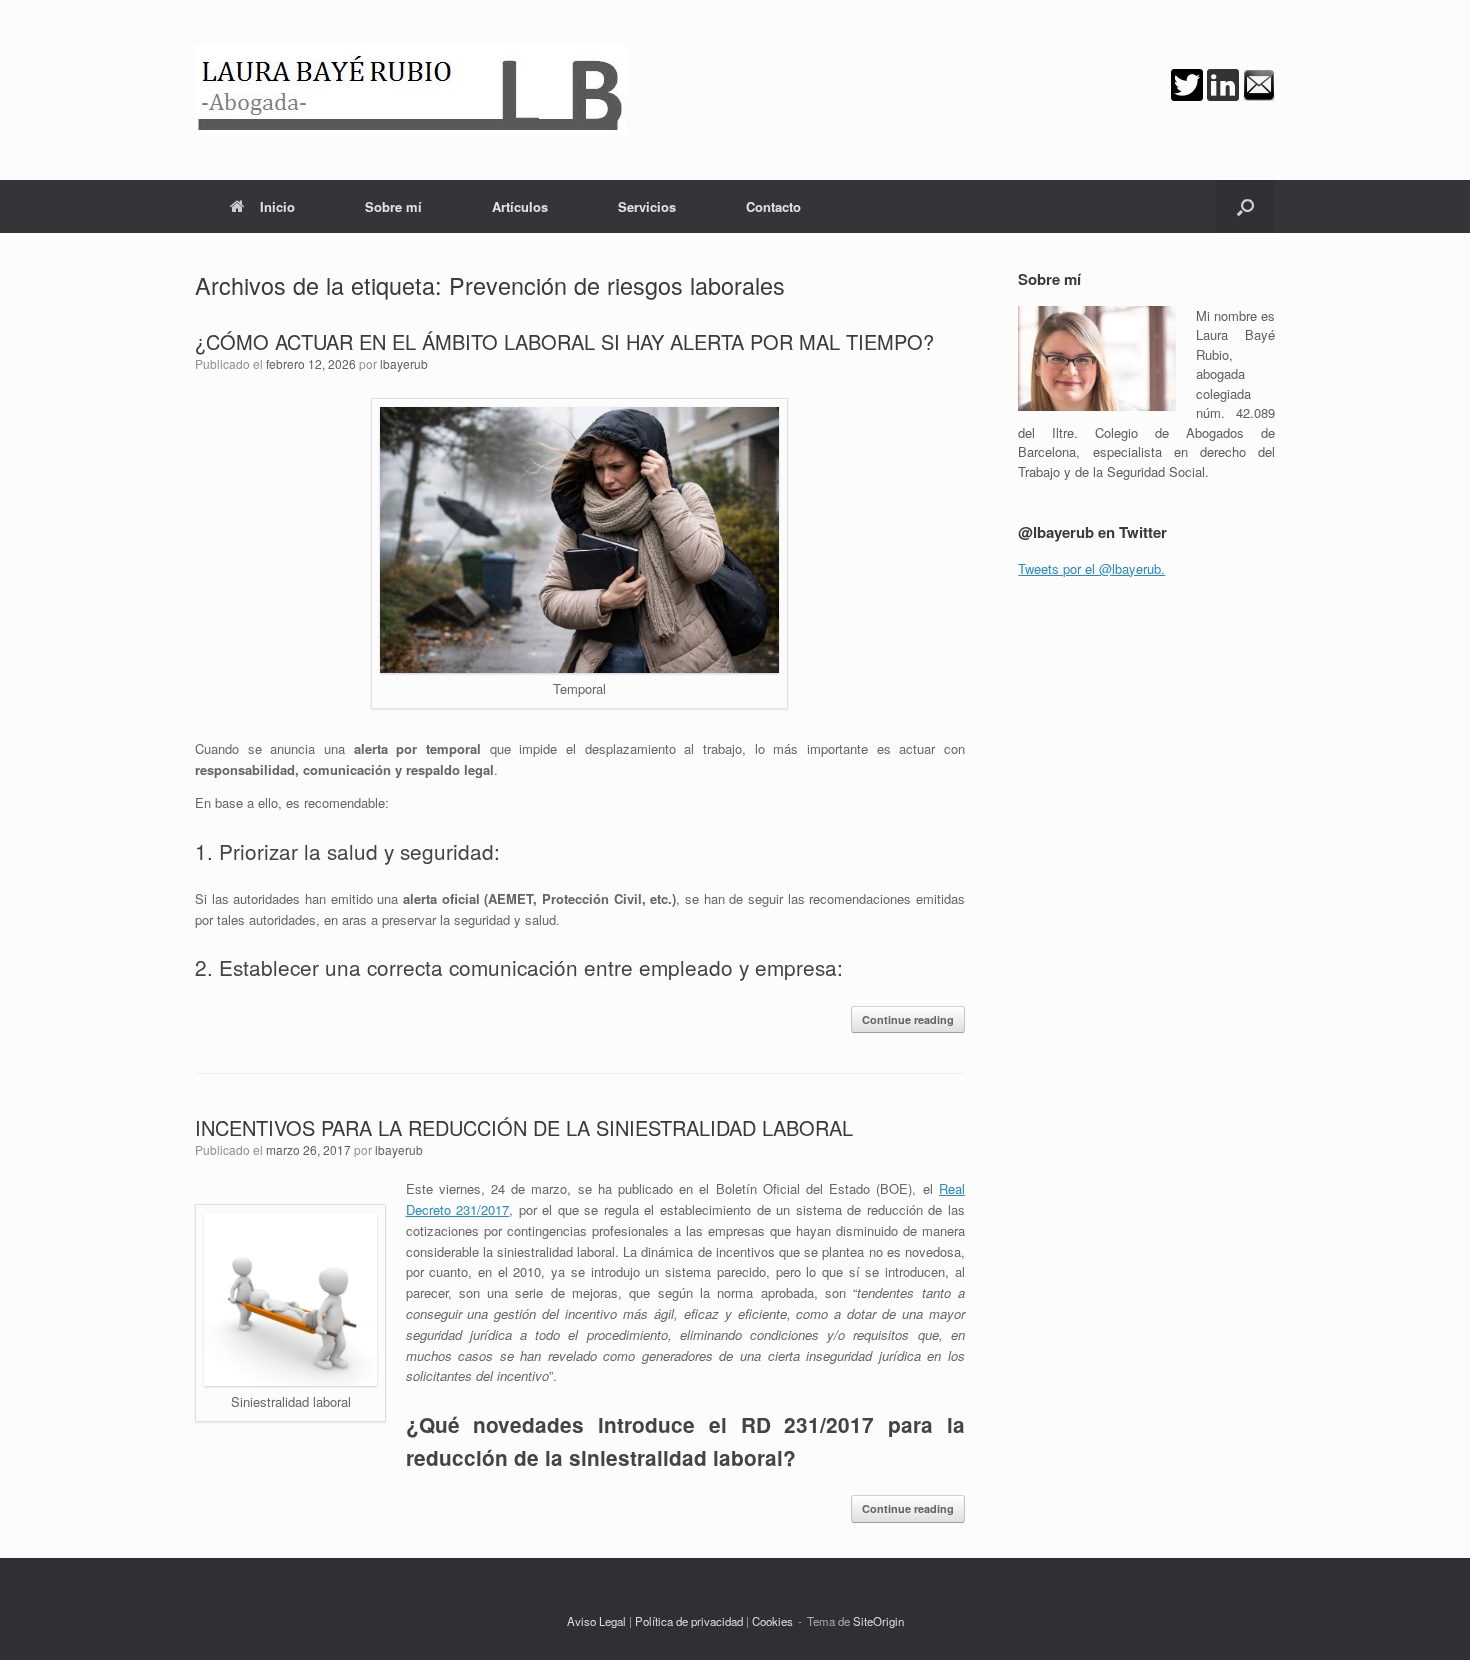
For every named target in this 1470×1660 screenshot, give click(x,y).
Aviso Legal (596, 1621)
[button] (1245, 206)
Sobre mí (393, 206)
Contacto (773, 206)
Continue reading (908, 1019)
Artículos (520, 206)
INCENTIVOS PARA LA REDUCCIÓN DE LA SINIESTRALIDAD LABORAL (524, 1127)
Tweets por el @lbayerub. (1091, 568)
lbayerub (404, 363)
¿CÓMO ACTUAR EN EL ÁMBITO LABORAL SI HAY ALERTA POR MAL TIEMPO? (564, 341)
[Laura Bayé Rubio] (411, 90)
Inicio (277, 206)
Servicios (647, 206)
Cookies (772, 1621)
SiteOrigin (878, 1621)
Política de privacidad (689, 1621)
